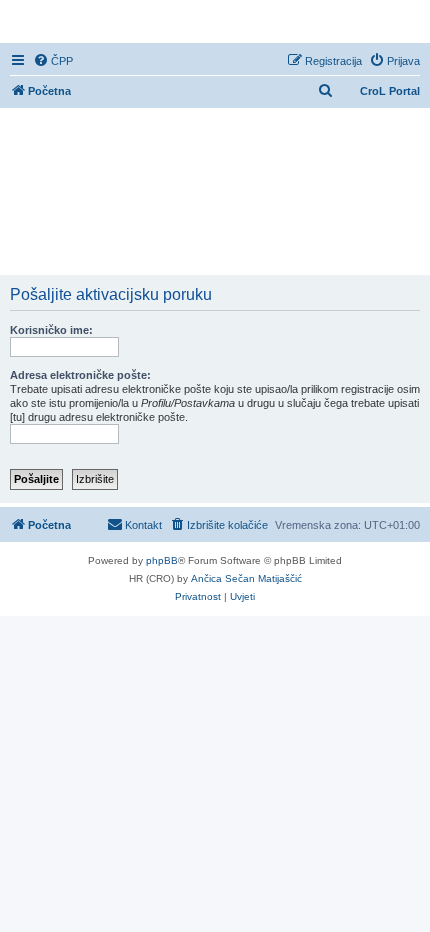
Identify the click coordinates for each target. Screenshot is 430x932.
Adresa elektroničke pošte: (80, 375)
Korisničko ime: (51, 330)
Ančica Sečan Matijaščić (246, 578)
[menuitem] (53, 61)
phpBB (162, 560)
